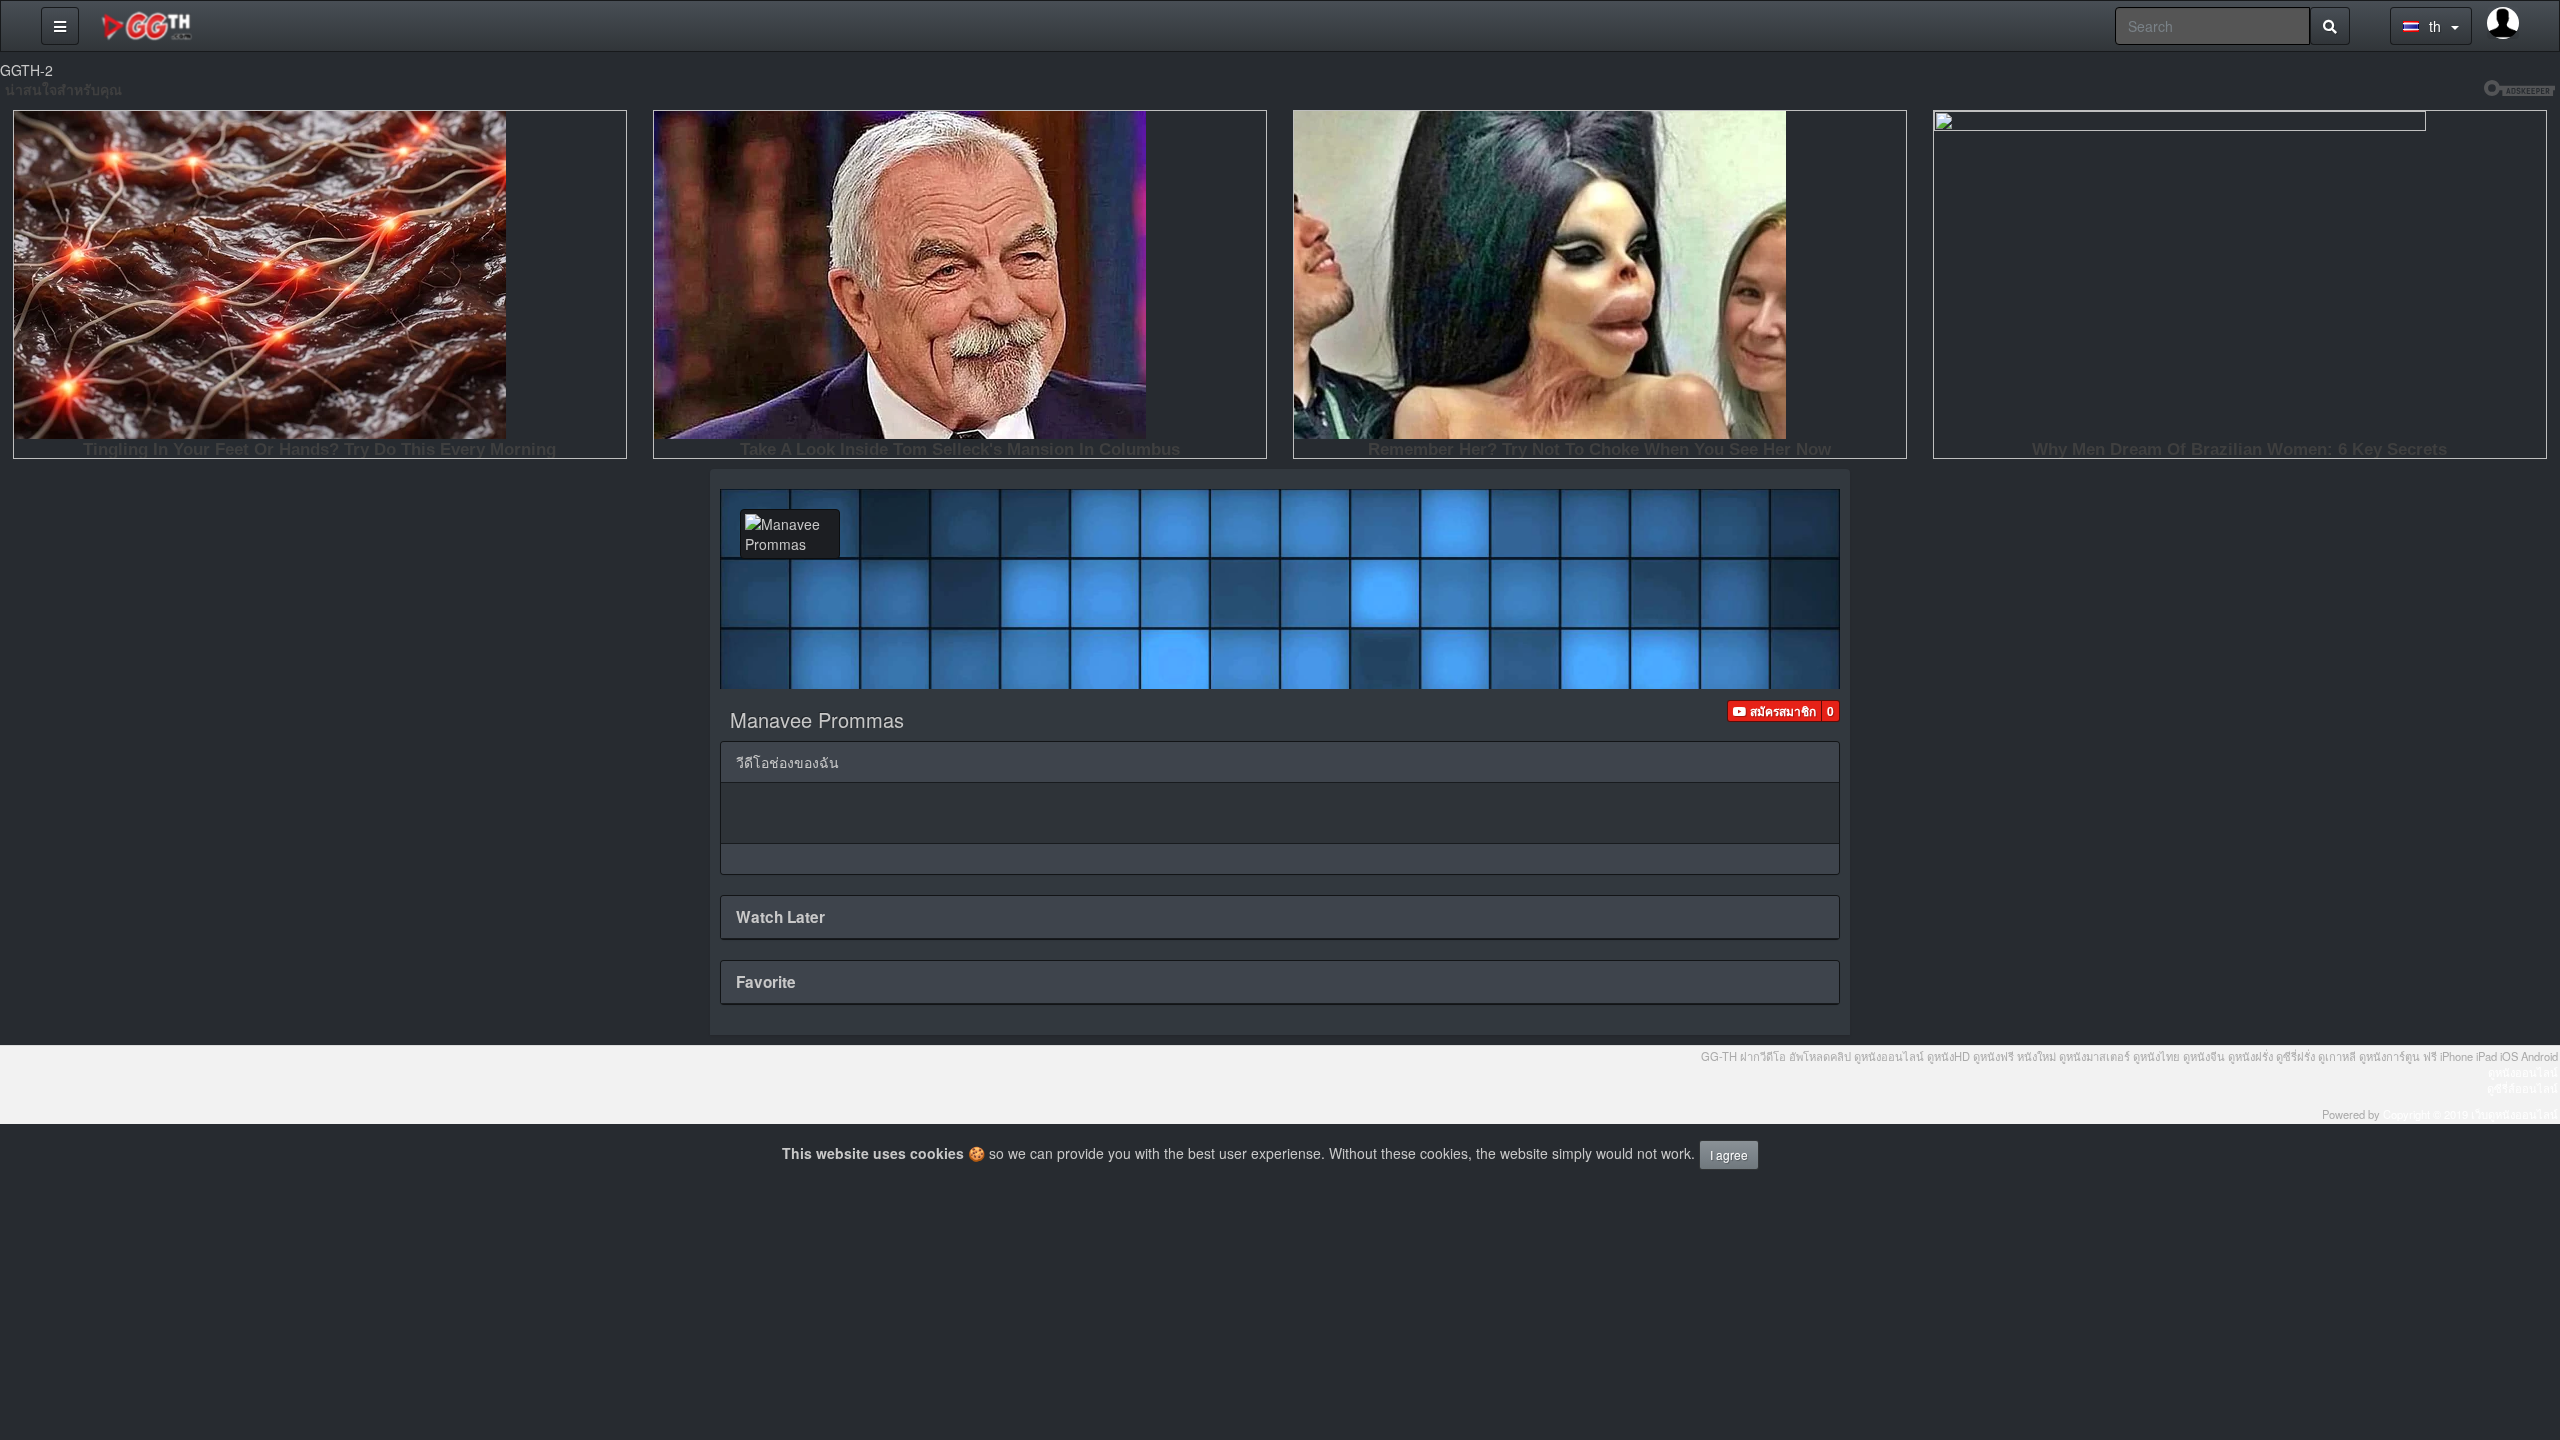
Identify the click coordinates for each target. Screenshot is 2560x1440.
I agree (1729, 1154)
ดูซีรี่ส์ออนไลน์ (2522, 1088)
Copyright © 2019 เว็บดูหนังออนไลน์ (2470, 1114)
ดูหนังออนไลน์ (2523, 1072)
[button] (1774, 711)
